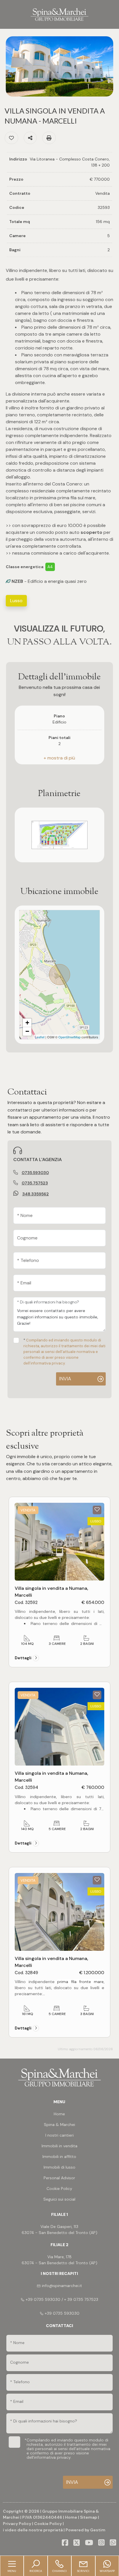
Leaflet (40, 1037)
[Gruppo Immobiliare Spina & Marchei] (59, 14)
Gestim (98, 2530)
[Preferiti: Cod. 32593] (11, 138)
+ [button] (27, 1023)
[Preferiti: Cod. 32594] (97, 1694)
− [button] (27, 1031)
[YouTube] (89, 2543)
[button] (60, 758)
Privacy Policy (17, 2524)
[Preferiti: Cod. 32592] (97, 1509)
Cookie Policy (48, 2524)
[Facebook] (65, 2543)
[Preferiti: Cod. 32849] (97, 1880)
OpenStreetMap (69, 1037)
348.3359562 (36, 1194)
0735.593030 (35, 1173)
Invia (65, 1379)
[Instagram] (101, 2543)
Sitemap (89, 2517)
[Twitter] (77, 2543)
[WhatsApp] (113, 2543)
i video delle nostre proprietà (33, 2530)
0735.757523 (35, 1183)
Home (71, 2517)
